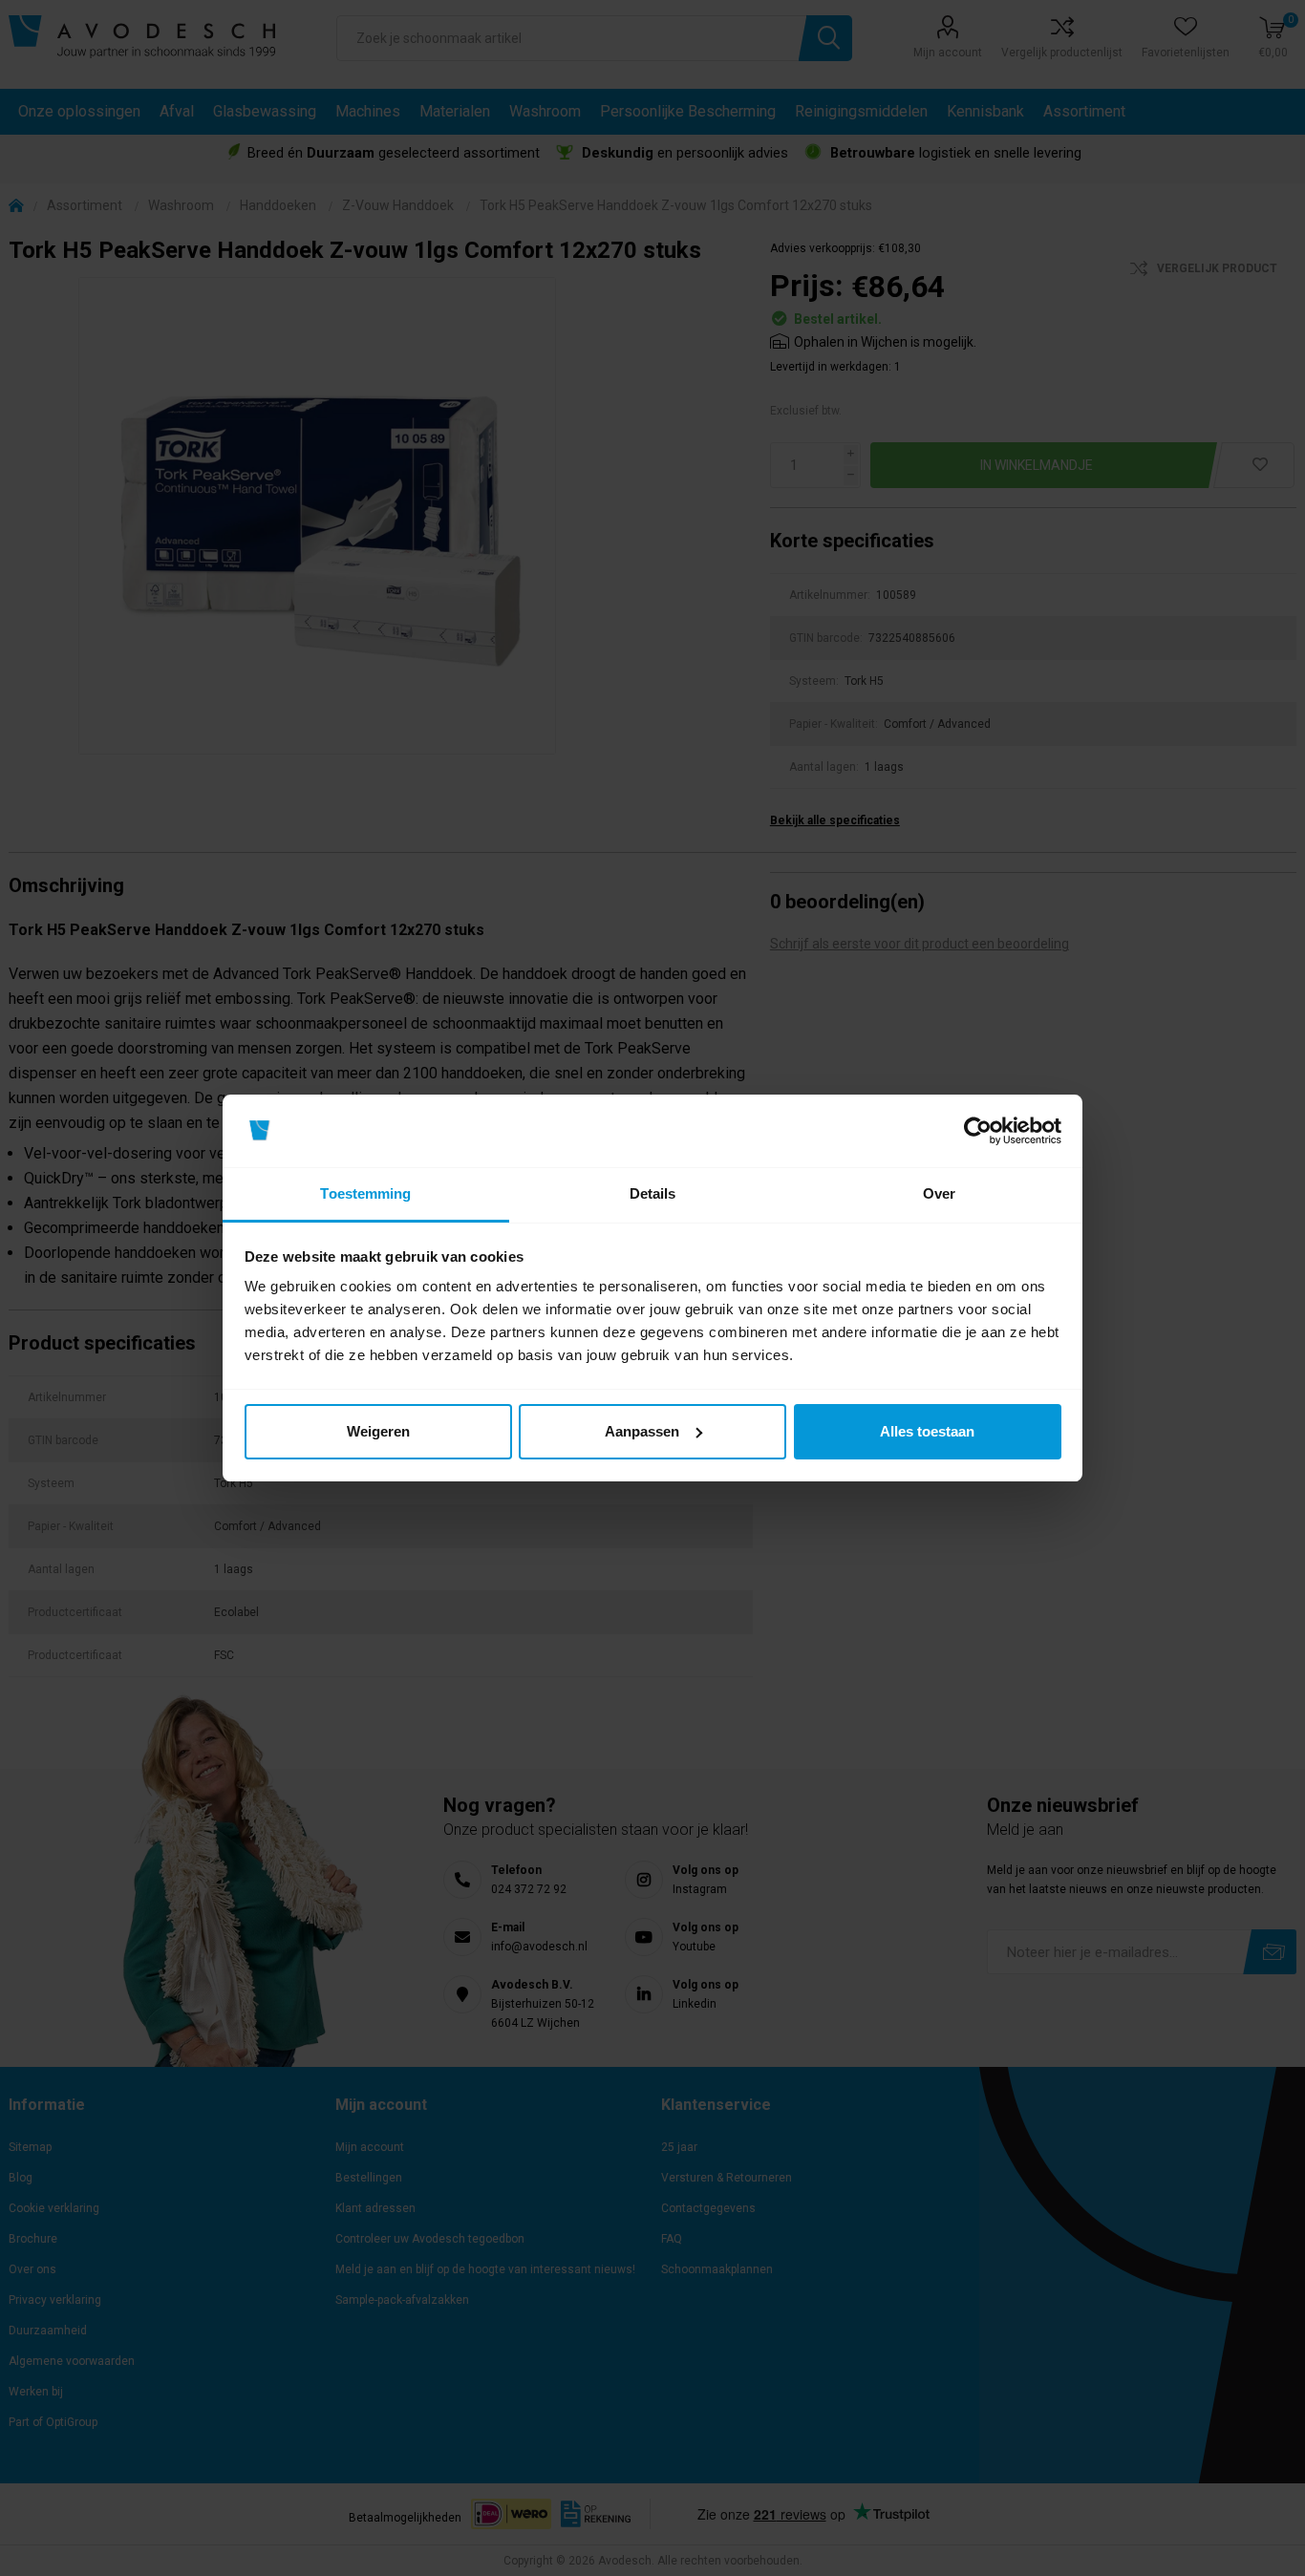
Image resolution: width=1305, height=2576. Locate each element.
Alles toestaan (927, 1431)
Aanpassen (642, 1431)
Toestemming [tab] (365, 1193)
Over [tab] (939, 1193)
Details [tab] (653, 1193)
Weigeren (378, 1431)
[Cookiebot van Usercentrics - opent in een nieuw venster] (978, 1131)
